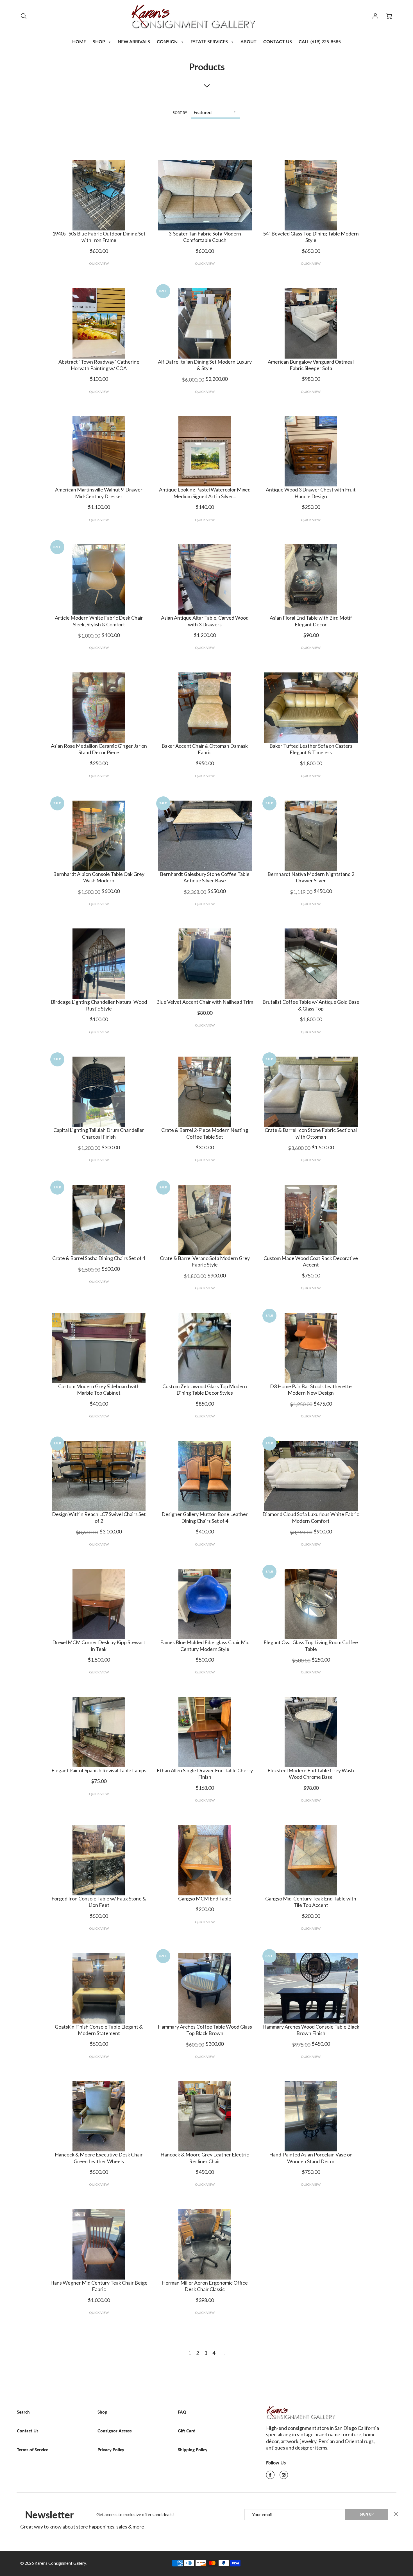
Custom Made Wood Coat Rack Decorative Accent (311, 1261)
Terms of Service (33, 2450)
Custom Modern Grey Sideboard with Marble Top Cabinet (99, 1389)
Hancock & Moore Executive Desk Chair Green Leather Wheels (99, 2158)
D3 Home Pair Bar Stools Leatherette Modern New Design (311, 1389)
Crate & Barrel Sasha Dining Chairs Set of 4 (99, 1258)
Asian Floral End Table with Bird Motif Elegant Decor (311, 621)
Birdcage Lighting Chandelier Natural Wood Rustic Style (99, 1005)
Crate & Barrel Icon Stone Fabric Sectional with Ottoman (311, 1133)
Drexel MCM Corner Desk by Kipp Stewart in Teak (99, 1645)
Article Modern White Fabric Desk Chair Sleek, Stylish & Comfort (99, 621)
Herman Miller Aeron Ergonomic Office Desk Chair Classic (205, 2286)
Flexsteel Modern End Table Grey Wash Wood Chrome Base (311, 1774)
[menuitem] (79, 41)
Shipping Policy (193, 2450)
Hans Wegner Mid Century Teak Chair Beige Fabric (99, 2286)
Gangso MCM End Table (205, 1898)
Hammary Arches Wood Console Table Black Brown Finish (311, 2030)
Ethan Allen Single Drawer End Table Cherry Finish (205, 1774)
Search (23, 2412)
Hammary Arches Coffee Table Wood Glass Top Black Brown (205, 2030)
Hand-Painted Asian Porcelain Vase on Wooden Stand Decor (311, 2158)
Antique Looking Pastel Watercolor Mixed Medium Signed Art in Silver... (205, 493)
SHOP (99, 41)
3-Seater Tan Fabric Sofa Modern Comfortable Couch (205, 237)
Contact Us (28, 2431)
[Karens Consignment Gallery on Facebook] (270, 2477)
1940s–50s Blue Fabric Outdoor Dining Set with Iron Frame (99, 237)
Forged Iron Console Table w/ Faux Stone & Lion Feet (99, 1902)
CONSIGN (168, 41)
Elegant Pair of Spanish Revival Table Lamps (99, 1770)
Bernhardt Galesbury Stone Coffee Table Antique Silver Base (205, 877)
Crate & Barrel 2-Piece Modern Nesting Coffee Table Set (205, 1133)
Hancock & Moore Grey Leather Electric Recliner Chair (205, 2158)
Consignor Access (115, 2431)
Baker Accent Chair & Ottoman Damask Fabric (205, 749)
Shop (102, 2412)
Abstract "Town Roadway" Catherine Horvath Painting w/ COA (99, 365)
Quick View (99, 263)
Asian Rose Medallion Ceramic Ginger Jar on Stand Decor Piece (99, 749)
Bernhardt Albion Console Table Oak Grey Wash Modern (99, 877)
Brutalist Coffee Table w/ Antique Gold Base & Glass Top (311, 1005)
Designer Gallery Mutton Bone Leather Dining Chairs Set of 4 (205, 1517)
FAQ (182, 2412)
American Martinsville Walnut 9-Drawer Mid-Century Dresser (99, 493)
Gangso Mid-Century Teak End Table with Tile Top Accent (311, 1902)
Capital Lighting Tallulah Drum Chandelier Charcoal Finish (99, 1133)
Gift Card (187, 2431)
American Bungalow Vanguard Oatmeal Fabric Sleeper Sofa (311, 365)
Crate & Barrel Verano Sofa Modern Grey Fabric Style (205, 1261)
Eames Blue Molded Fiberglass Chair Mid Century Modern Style (205, 1645)
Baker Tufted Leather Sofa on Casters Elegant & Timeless (311, 749)
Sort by (180, 113)
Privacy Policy (111, 2450)
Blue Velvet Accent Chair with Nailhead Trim (205, 1002)
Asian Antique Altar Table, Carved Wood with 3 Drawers (205, 621)
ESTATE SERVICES (210, 41)
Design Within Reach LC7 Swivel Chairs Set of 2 (99, 1517)
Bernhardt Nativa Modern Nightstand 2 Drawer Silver (311, 877)
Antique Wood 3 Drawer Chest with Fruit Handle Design (311, 493)
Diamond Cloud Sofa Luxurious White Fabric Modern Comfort (311, 1517)
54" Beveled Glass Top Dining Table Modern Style (311, 237)
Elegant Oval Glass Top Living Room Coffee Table (311, 1645)
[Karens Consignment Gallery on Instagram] (284, 2477)
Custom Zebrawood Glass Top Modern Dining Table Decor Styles (205, 1389)
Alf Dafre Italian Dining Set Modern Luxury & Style (205, 365)
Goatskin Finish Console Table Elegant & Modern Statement (99, 2030)
